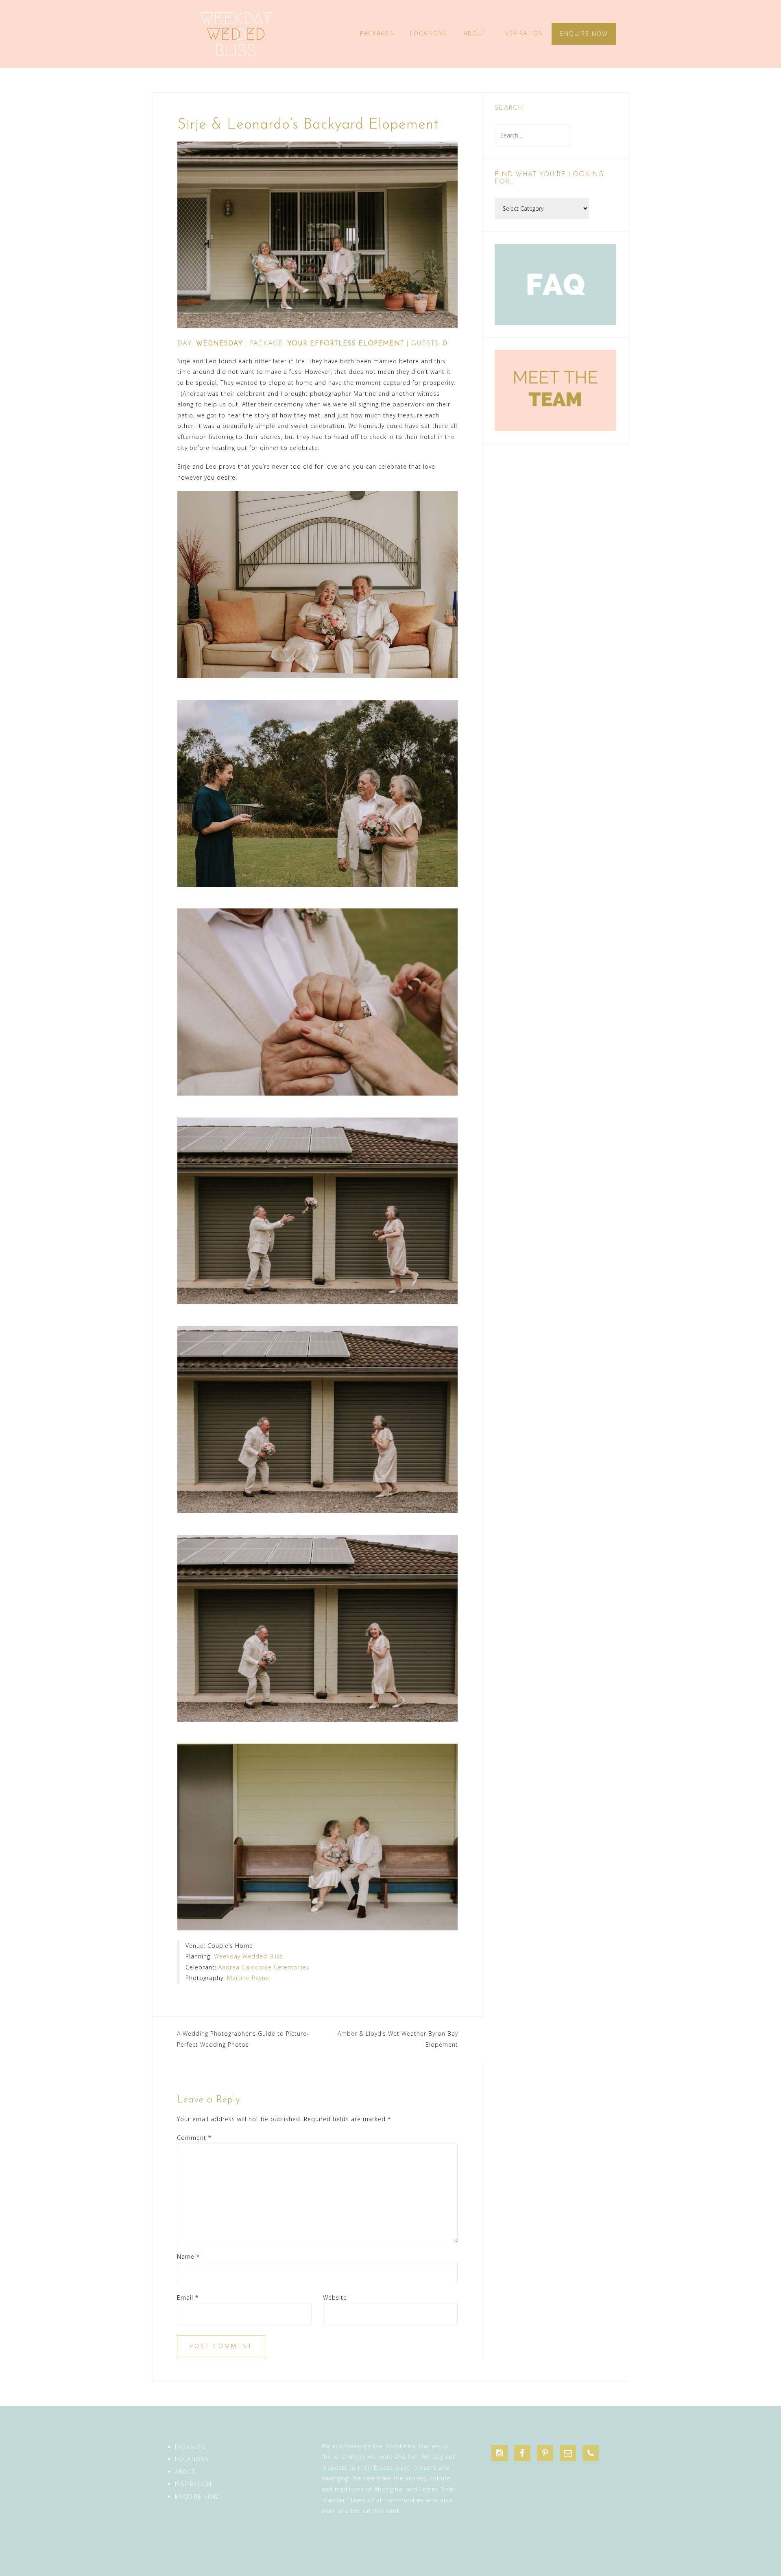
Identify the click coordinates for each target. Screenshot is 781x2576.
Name (188, 2256)
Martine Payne (248, 1978)
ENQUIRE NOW (584, 34)
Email (188, 2298)
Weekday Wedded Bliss (249, 1956)
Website (335, 2298)
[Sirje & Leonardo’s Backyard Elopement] (317, 234)
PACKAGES (377, 33)
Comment (194, 2138)
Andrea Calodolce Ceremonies (264, 1967)
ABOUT (475, 33)
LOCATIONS (429, 33)
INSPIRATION (523, 33)
